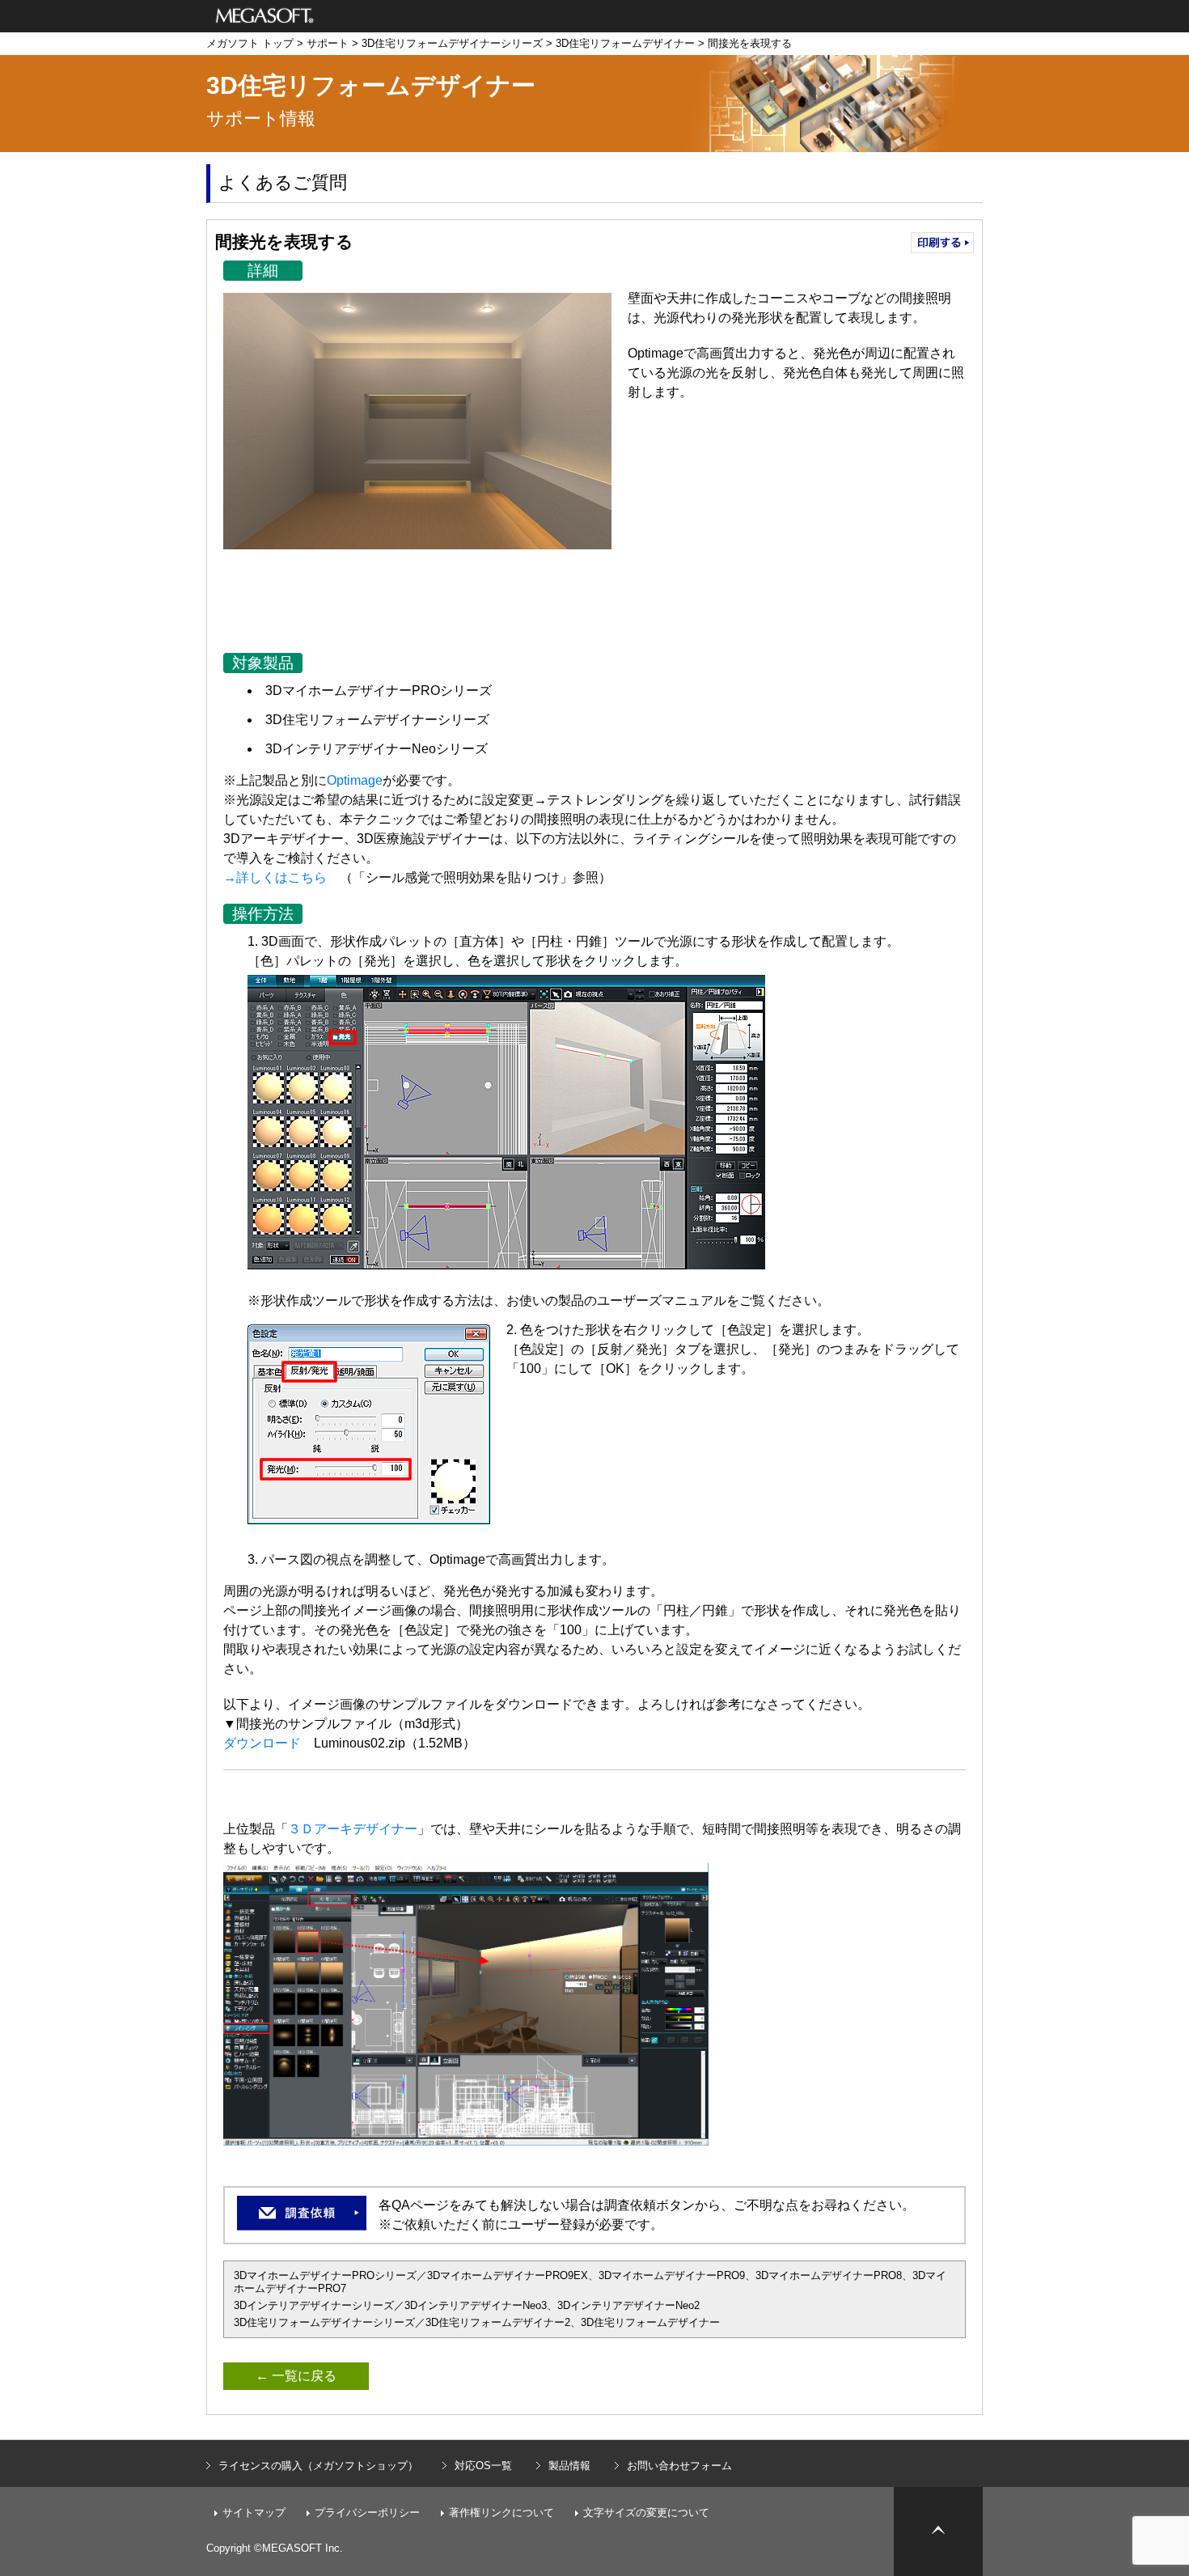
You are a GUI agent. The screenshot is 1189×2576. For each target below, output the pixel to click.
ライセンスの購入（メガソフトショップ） (318, 2466)
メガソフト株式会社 (265, 16)
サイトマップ (254, 2512)
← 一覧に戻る (296, 2376)
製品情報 (569, 2466)
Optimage (355, 780)
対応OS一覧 (483, 2466)
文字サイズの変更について (646, 2512)
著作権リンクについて (501, 2512)
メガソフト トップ (250, 43)
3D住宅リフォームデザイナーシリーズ (452, 43)
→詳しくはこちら (275, 877)
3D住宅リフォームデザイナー (625, 43)
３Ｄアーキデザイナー (353, 1829)
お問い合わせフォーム (679, 2466)
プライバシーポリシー (367, 2512)
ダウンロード (262, 1743)
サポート (328, 43)
